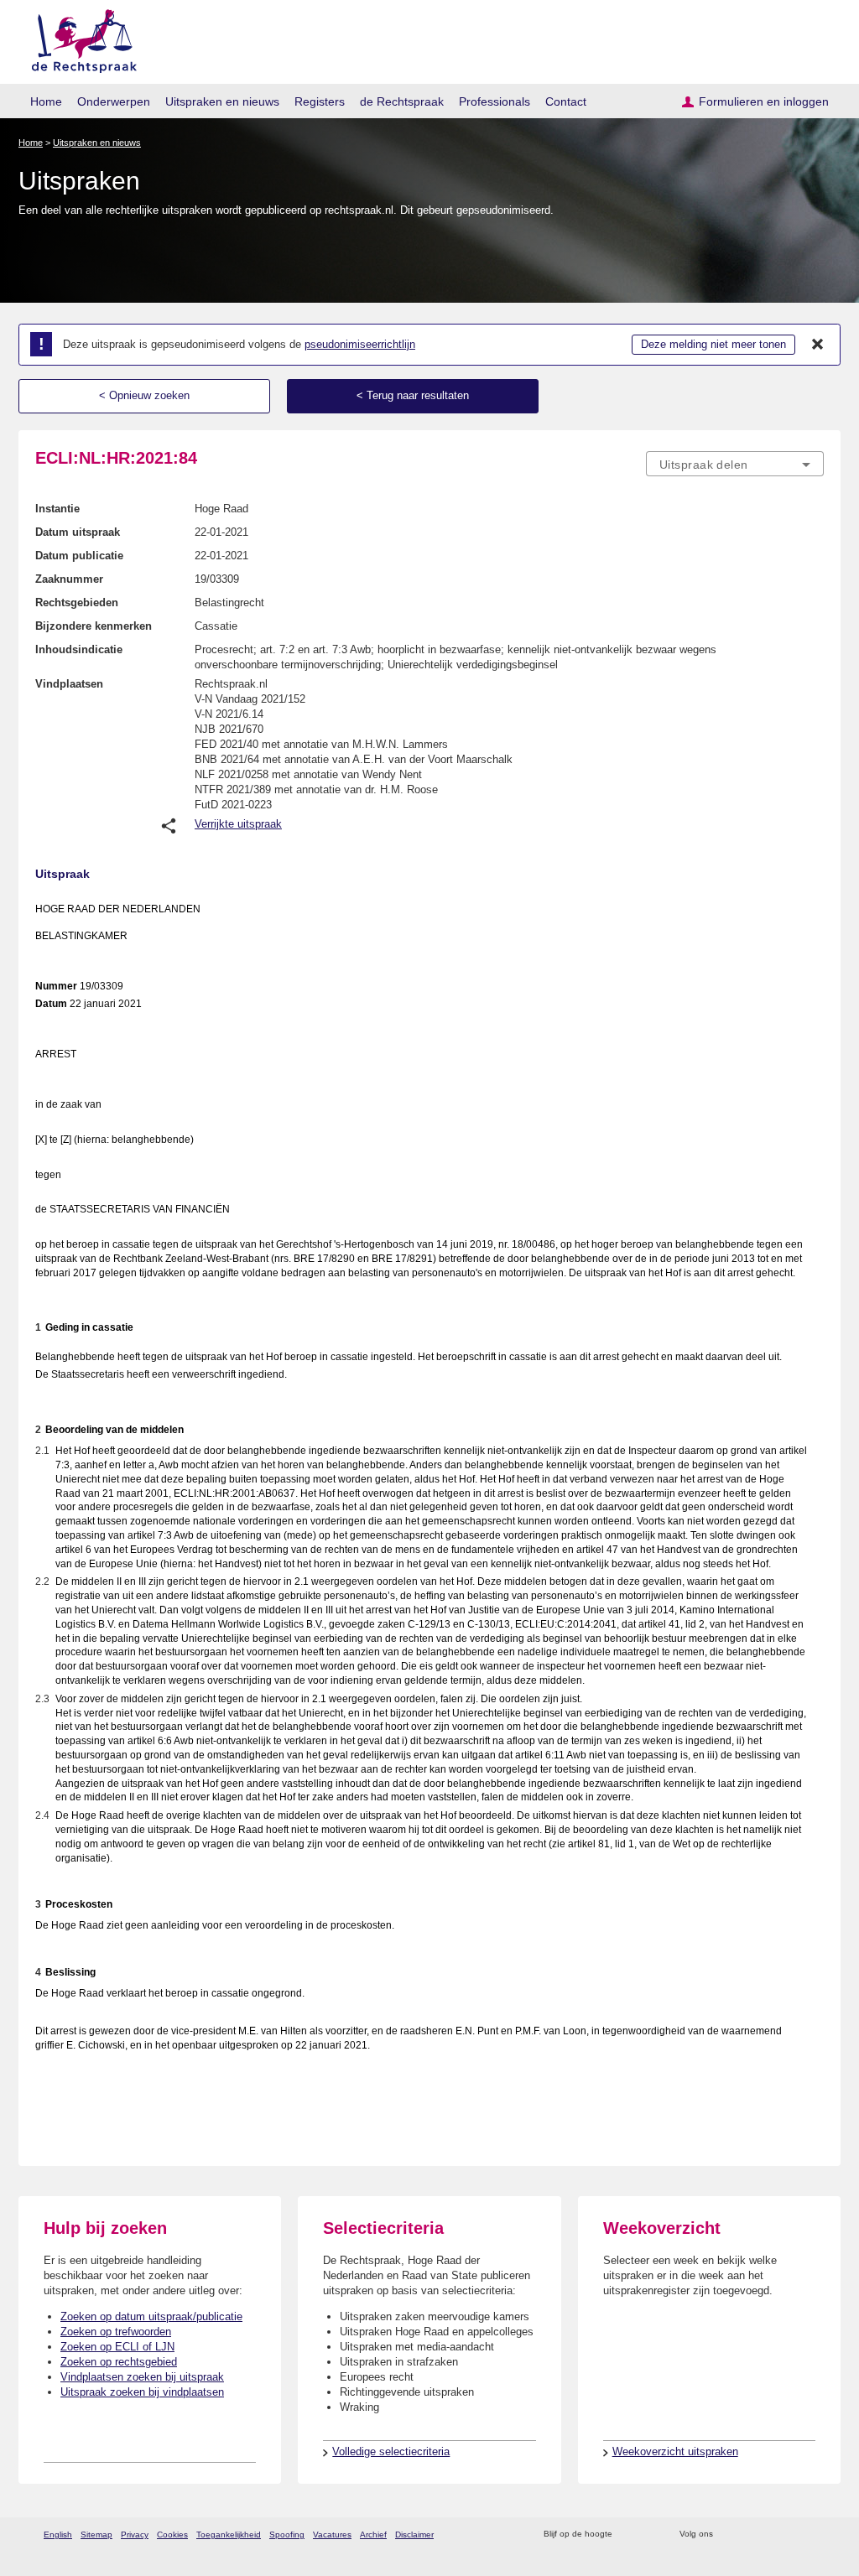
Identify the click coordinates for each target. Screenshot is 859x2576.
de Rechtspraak (402, 101)
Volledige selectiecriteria (391, 2451)
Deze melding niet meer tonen (713, 344)
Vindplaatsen (69, 684)
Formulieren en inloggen (764, 101)
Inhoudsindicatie (79, 649)
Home (46, 101)
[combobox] (735, 464)
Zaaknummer (69, 579)
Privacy (135, 2534)
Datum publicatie (79, 556)
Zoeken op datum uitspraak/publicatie (151, 2316)
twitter (728, 2534)
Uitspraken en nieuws (222, 101)
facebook (750, 2534)
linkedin (793, 2534)
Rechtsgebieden (77, 602)
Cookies (172, 2534)
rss (628, 2534)
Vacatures (332, 2534)
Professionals (495, 101)
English (58, 2534)
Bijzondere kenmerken (94, 626)
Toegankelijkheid (229, 2534)
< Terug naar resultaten (413, 395)
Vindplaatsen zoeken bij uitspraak (142, 2377)
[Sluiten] (818, 345)
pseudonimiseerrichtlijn (360, 344)
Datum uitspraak (78, 532)
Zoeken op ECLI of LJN (117, 2347)
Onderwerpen (114, 101)
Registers (320, 101)
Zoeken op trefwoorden (116, 2332)
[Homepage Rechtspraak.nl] (78, 38)
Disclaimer (414, 2534)
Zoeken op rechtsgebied (119, 2362)
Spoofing (287, 2534)
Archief (373, 2534)
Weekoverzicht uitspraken (675, 2451)
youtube (815, 2534)
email (650, 2534)
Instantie (57, 509)
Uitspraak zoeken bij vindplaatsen (142, 2392)
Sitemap (96, 2534)
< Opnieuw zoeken (144, 395)
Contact (566, 101)
